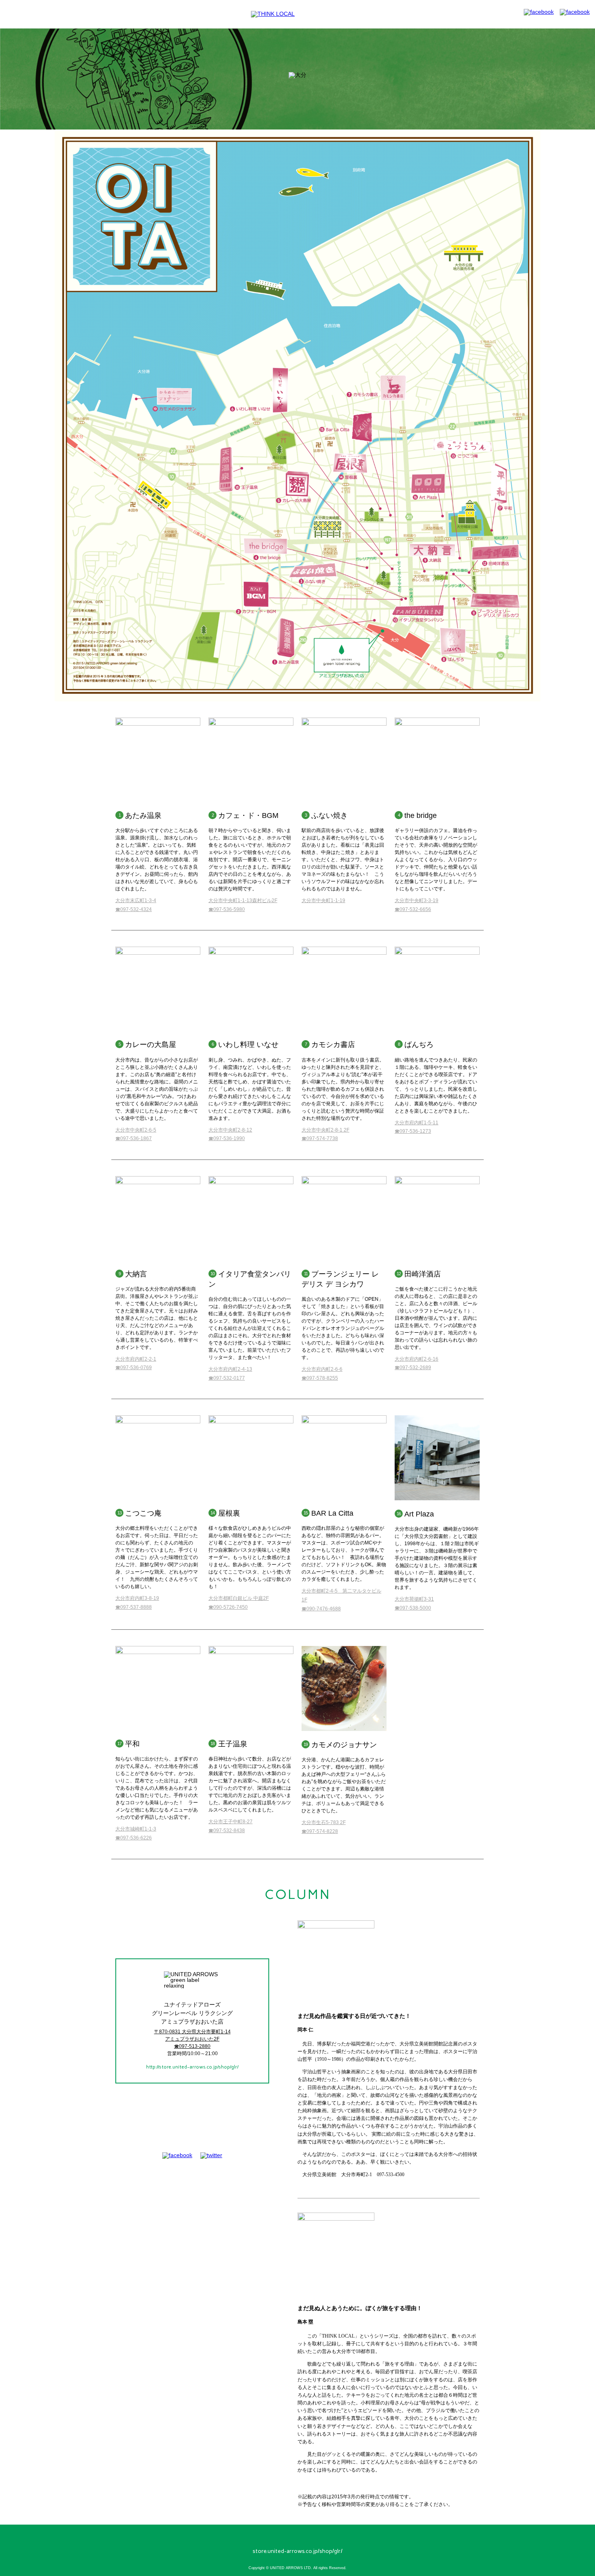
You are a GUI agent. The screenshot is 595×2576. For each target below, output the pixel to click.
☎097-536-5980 (227, 909)
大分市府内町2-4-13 (230, 1369)
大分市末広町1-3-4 (136, 900)
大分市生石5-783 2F (324, 1822)
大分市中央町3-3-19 (416, 900)
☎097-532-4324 (134, 909)
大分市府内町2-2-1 (136, 1359)
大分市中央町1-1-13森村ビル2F (243, 900)
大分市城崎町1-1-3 (136, 1829)
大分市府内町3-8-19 (137, 1598)
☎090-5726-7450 (228, 1607)
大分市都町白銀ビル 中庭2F (239, 1598)
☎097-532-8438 (227, 1831)
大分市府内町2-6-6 (322, 1369)
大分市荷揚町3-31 (414, 1599)
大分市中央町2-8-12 (230, 1130)
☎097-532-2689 (413, 1368)
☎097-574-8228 (320, 1831)
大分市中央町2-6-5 (136, 1130)
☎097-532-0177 (227, 1378)
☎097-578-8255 (320, 1378)
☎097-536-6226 (134, 1838)
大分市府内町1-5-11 (416, 1123)
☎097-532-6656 (413, 909)
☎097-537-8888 (134, 1607)
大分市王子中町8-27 (231, 1822)
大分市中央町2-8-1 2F (325, 1130)
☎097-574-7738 (320, 1138)
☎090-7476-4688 (321, 1609)
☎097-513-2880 (192, 2046)
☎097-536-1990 (227, 1138)
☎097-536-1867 (134, 1138)
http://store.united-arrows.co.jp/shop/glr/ (192, 2067)
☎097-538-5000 (413, 1608)
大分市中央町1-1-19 (323, 900)
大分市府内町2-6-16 (416, 1359)
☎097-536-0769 (134, 1368)
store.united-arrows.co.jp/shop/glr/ (297, 2551)
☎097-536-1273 (413, 1131)
